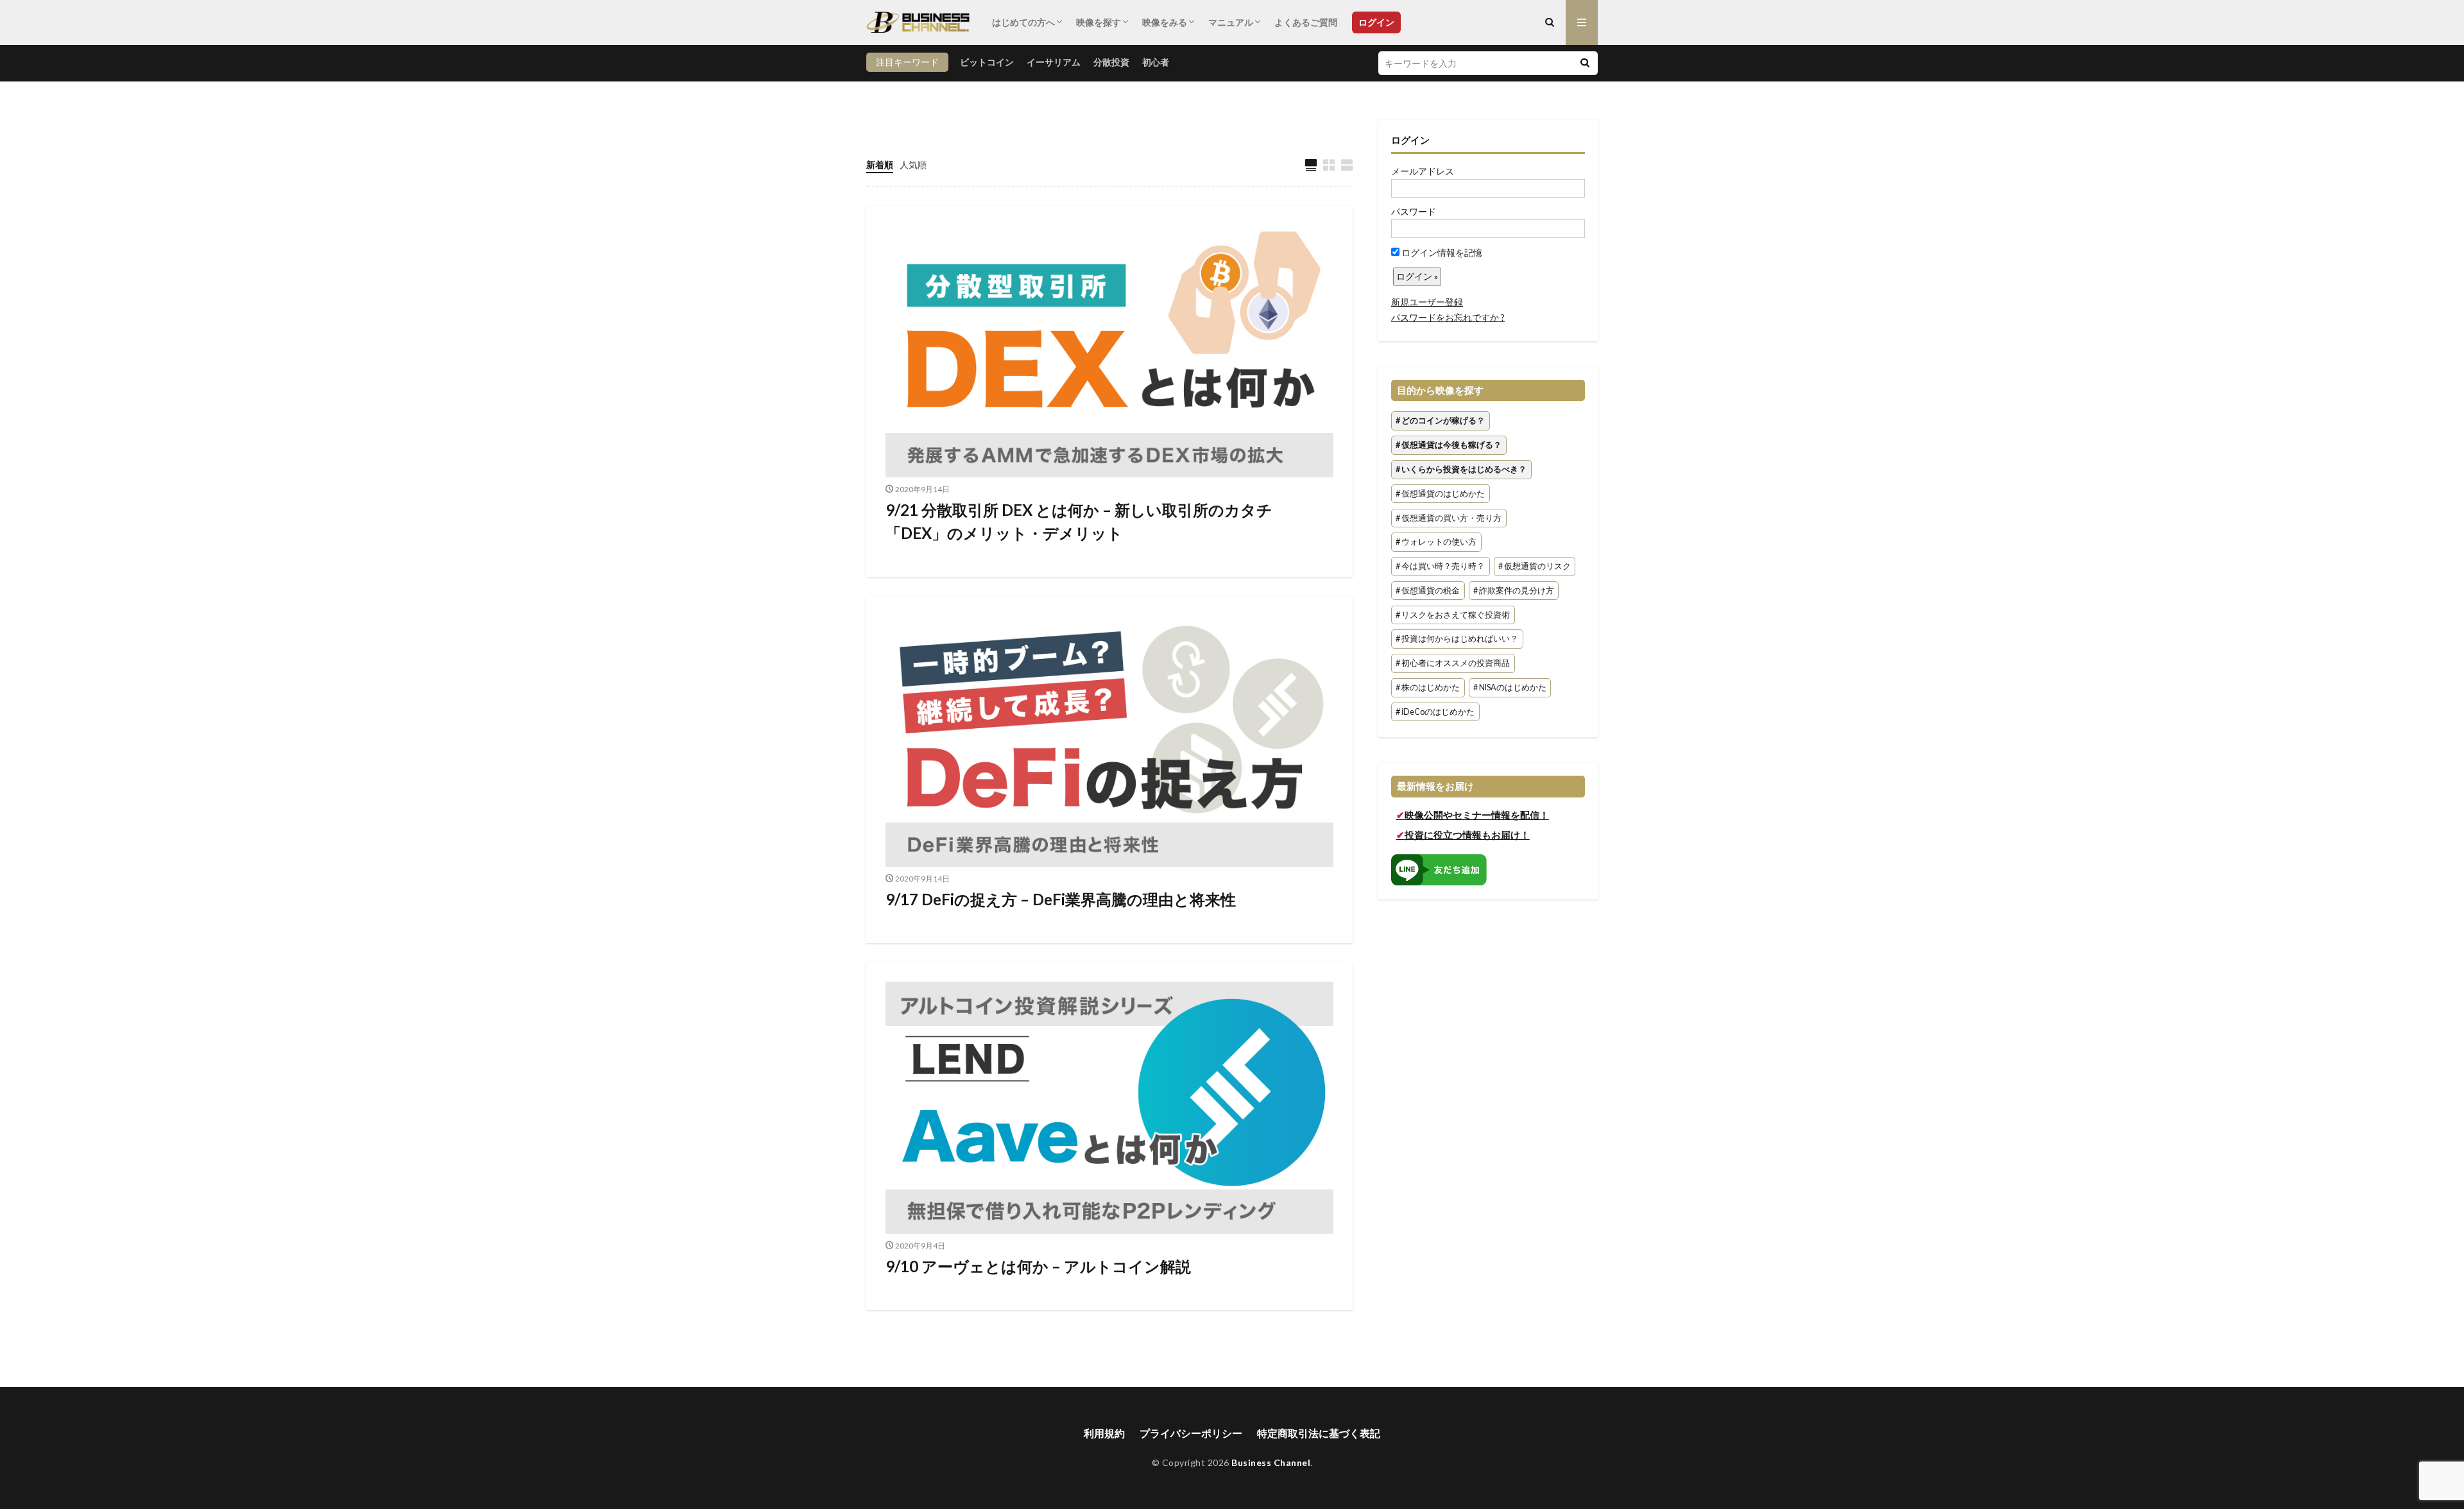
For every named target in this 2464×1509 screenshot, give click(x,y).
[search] (1585, 63)
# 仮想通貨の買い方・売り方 (1449, 518)
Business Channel (1271, 1462)
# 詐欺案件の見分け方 (1514, 591)
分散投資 (1111, 62)
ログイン (1376, 22)
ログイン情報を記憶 (1441, 252)
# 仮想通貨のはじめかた (1440, 494)
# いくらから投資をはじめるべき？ (1461, 469)
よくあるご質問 (1306, 22)
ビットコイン (987, 62)
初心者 (1156, 62)
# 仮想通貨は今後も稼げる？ (1449, 445)
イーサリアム (1054, 62)
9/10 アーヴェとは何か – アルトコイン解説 (1038, 1266)
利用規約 (1104, 1433)
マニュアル (1231, 22)
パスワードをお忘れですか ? (1448, 317)
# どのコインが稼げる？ (1440, 421)
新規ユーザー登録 (1427, 302)
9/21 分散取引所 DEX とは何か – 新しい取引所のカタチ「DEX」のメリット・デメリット (1079, 521)
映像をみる (1165, 22)
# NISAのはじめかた (1510, 687)
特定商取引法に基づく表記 (1319, 1433)
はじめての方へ (1023, 22)
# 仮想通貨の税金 (1428, 591)
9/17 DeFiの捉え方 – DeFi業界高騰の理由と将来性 (1061, 899)
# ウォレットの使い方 (1436, 542)
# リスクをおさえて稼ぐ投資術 (1453, 615)
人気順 (913, 165)
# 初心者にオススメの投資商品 (1453, 664)
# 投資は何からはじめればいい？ (1457, 639)
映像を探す (1099, 22)
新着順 (880, 165)
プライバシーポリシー (1191, 1433)
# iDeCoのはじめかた (1435, 712)
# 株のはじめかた (1428, 687)
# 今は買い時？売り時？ (1440, 566)
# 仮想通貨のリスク (1535, 566)
